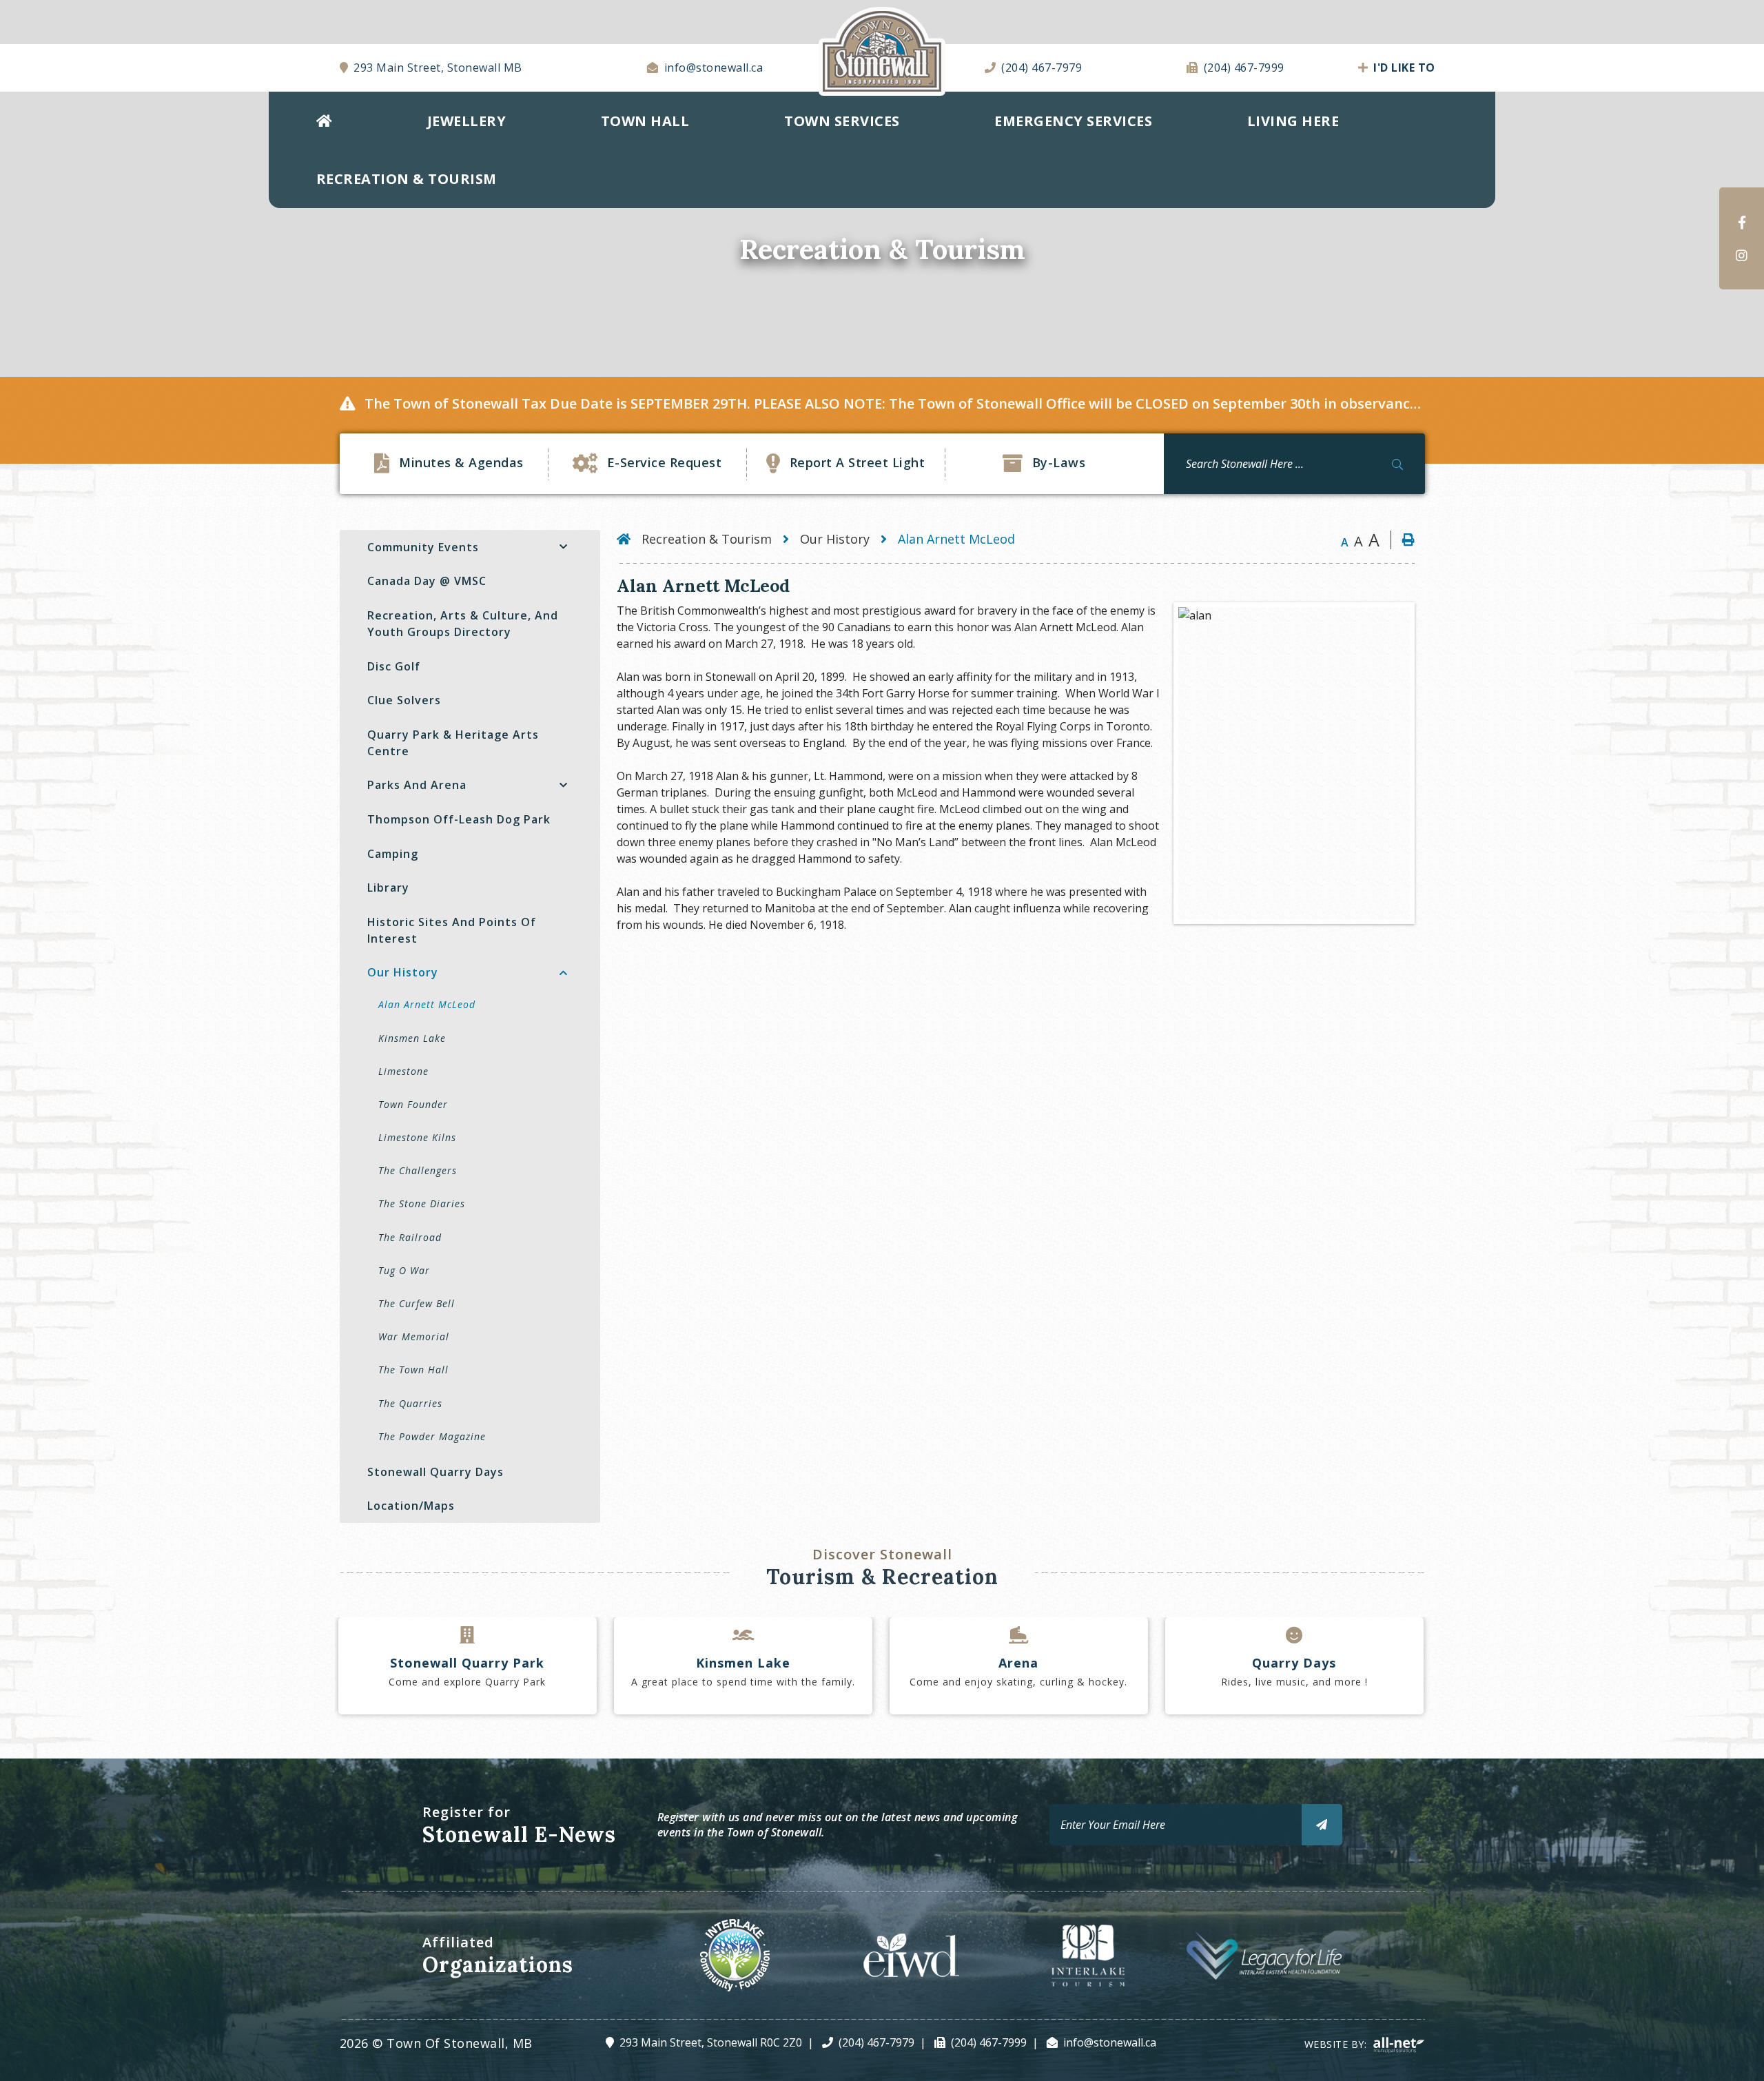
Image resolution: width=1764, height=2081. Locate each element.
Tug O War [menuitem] (404, 1270)
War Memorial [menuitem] (414, 1336)
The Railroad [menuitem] (410, 1237)
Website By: (1337, 2044)
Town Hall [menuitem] (645, 121)
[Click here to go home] (629, 539)
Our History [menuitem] (403, 972)
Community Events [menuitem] (423, 547)
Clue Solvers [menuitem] (404, 700)
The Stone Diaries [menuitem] (422, 1203)
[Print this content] (1403, 540)
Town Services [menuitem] (842, 121)
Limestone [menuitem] (403, 1071)
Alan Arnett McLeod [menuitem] (427, 1004)
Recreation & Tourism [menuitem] (407, 179)
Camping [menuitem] (393, 854)
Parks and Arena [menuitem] (417, 785)
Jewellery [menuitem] (467, 121)
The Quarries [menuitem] (410, 1403)
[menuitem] (324, 121)
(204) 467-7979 (876, 2042)
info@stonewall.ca (1110, 2042)
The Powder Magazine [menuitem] (432, 1436)
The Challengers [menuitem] (418, 1170)
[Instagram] (1742, 255)
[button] (563, 547)
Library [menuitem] (388, 888)
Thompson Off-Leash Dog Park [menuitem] (459, 819)
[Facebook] (1742, 222)
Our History (835, 539)
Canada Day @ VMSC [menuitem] (427, 581)
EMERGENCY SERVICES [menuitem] (1073, 121)
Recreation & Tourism (707, 539)
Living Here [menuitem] (1293, 121)
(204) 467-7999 (989, 2042)
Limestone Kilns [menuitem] (417, 1137)
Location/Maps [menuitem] (411, 1506)
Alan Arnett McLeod (956, 539)
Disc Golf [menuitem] (394, 666)
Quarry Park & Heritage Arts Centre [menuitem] (453, 743)
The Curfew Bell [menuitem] (417, 1303)
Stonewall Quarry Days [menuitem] (435, 1472)
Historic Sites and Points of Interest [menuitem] (452, 930)
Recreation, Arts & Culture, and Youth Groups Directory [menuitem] (463, 624)
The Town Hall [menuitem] (413, 1370)
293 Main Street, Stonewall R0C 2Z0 (711, 2042)
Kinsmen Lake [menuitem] (412, 1038)
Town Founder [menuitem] (413, 1104)
